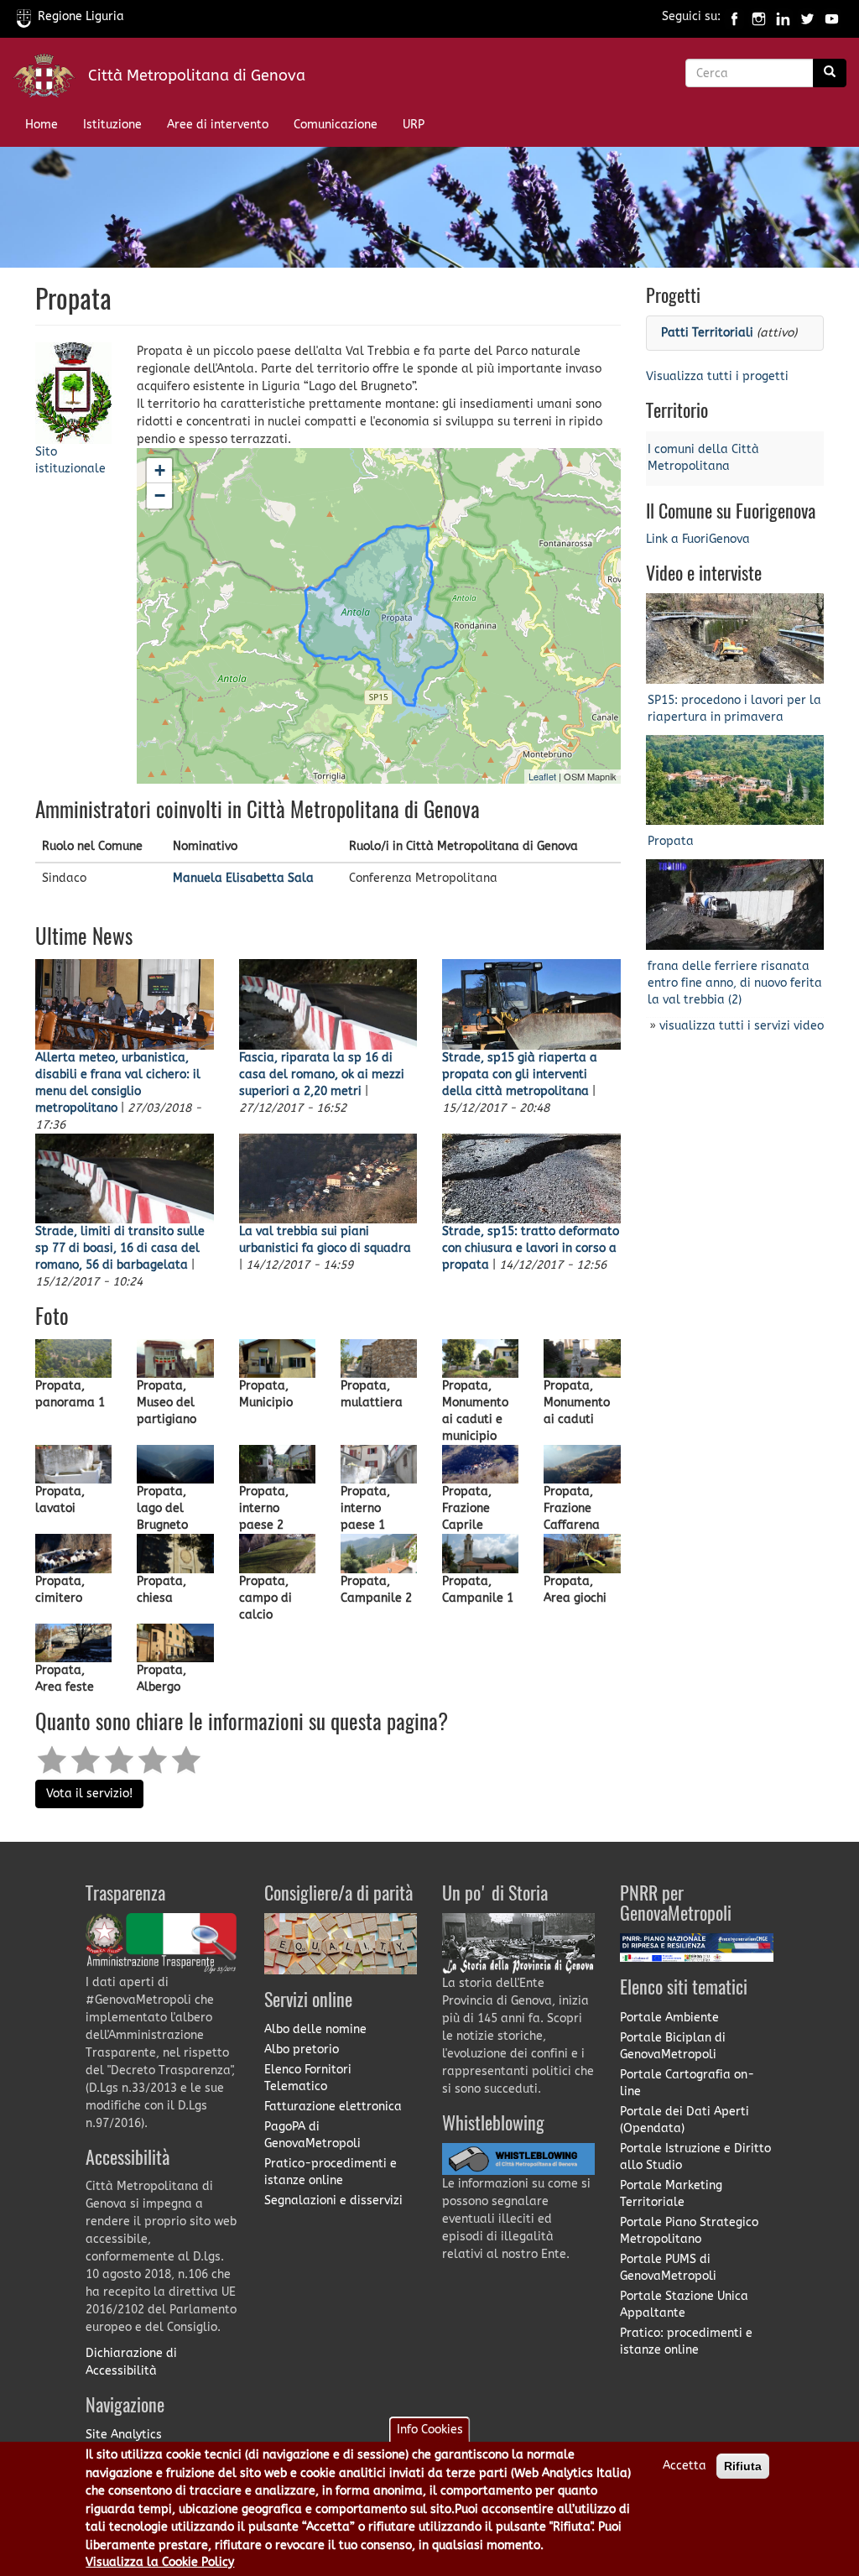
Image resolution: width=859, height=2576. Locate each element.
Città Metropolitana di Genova (197, 76)
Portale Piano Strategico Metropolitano (689, 2231)
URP (414, 125)
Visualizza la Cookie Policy (160, 2562)
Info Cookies (430, 2430)
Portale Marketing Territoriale (671, 2194)
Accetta (685, 2466)
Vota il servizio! (89, 1794)
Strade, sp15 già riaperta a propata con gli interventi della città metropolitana (520, 1074)
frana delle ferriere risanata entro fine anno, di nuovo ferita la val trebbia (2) (735, 983)
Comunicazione (336, 125)
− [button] (160, 495)
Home (42, 125)
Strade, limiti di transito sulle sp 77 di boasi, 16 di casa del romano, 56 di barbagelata (120, 1248)
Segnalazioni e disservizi (333, 2201)
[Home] (50, 79)
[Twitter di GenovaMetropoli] (807, 16)
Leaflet (542, 776)
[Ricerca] (830, 73)
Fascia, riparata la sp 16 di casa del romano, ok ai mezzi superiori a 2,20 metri (322, 1074)
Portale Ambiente (669, 2018)
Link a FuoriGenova (698, 539)
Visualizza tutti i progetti (717, 376)
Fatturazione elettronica (333, 2107)
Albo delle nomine (315, 2029)
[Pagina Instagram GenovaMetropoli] (759, 16)
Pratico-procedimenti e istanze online (331, 2172)
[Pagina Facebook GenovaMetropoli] (734, 16)
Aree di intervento (218, 125)
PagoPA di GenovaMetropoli (312, 2135)
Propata (671, 841)
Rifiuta (743, 2466)
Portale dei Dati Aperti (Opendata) (685, 2120)
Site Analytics (124, 2435)
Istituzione (112, 125)
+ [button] (160, 470)
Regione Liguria (81, 16)
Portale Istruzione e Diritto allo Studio (695, 2157)
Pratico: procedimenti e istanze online (686, 2341)
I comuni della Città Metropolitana (703, 458)
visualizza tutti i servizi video (742, 1026)
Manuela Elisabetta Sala (243, 878)
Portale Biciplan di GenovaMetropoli (673, 2046)
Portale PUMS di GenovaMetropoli (668, 2268)
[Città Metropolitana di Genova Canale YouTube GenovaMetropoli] (832, 16)
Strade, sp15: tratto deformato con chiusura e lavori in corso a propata (531, 1248)
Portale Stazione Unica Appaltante (684, 2305)
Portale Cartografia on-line (687, 2083)
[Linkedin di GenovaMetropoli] (783, 16)
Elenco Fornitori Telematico (308, 2078)
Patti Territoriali (707, 333)
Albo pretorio (302, 2049)
